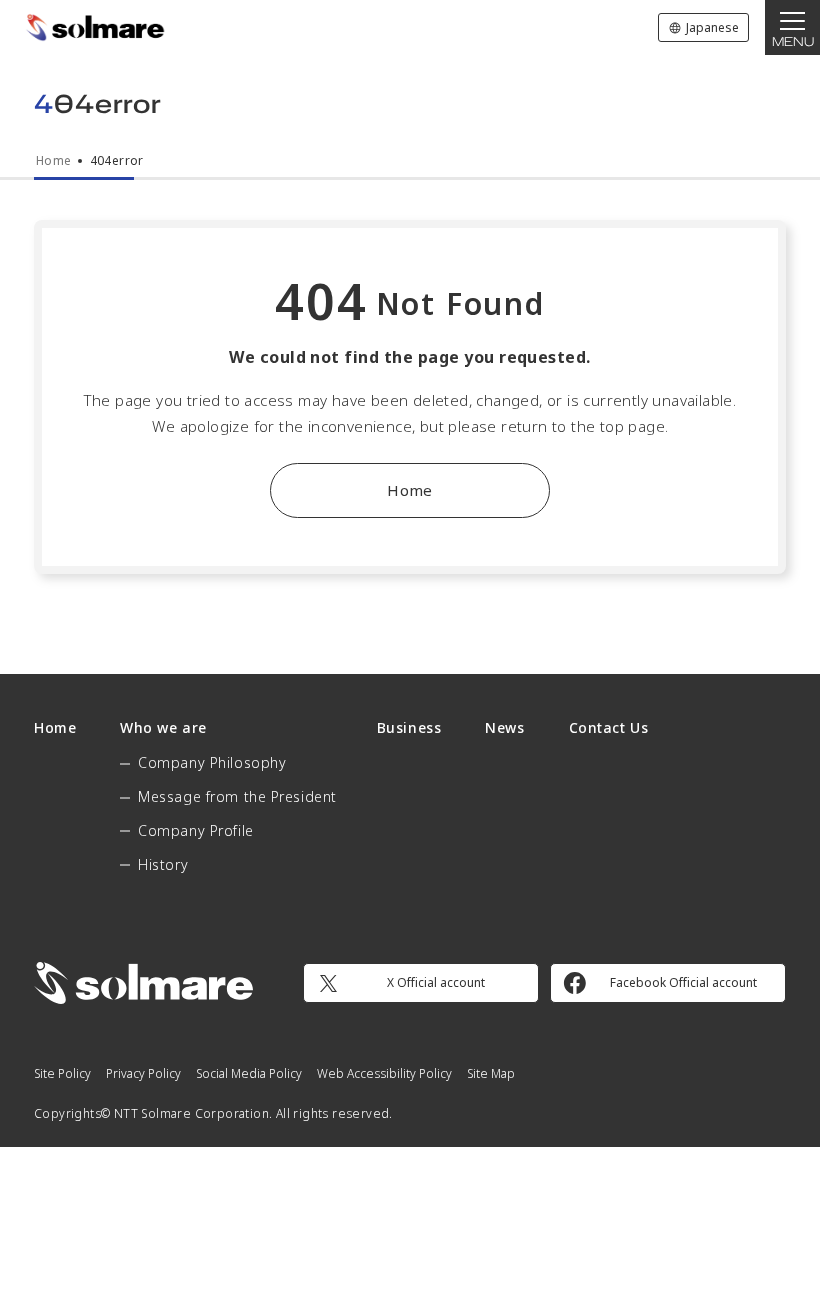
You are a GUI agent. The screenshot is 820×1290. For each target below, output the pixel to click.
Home (410, 490)
